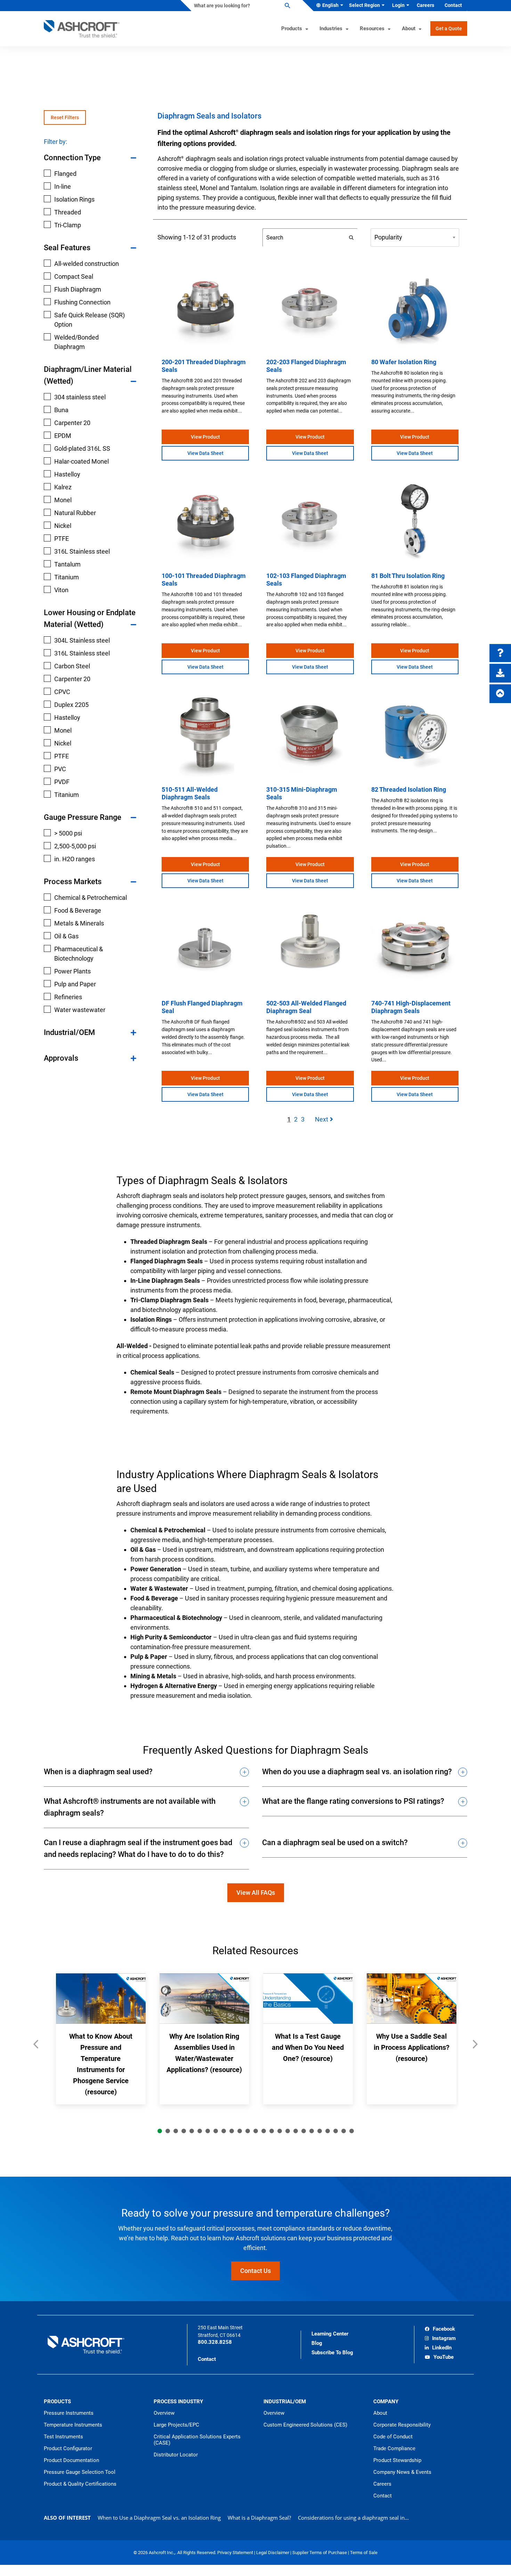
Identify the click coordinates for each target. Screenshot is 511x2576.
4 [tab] (184, 2131)
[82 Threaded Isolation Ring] (415, 735)
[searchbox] (241, 6)
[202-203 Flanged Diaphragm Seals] (310, 308)
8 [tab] (216, 2131)
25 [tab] (352, 2131)
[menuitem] (328, 6)
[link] (440, 2330)
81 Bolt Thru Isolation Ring (408, 576)
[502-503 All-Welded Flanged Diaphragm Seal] (310, 949)
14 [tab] (264, 2131)
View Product (205, 437)
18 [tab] (296, 2131)
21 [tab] (320, 2131)
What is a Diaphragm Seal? (259, 2518)
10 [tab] (232, 2131)
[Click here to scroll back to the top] (500, 694)
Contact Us (255, 2271)
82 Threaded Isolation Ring (409, 789)
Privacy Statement (236, 2553)
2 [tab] (168, 2131)
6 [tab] (200, 2131)
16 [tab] (280, 2131)
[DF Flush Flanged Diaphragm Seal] (205, 949)
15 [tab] (272, 2131)
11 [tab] (240, 2131)
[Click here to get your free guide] (500, 673)
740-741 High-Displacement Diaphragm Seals (411, 1007)
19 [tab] (304, 2131)
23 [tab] (336, 2131)
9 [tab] (224, 2131)
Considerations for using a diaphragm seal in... (353, 2518)
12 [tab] (248, 2131)
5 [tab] (192, 2131)
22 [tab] (328, 2131)
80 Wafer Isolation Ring (404, 362)
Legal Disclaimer (273, 2553)
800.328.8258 (215, 2342)
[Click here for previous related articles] (36, 2048)
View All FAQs (256, 1893)
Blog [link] (317, 2343)
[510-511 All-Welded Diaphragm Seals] (205, 735)
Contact (207, 2359)
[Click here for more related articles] (475, 2048)
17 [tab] (288, 2131)
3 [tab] (176, 2131)
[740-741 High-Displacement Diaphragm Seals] (415, 949)
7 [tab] (208, 2131)
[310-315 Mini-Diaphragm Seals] (310, 735)
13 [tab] (256, 2131)
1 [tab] (160, 2131)
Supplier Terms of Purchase (320, 2553)
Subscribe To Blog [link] (332, 2353)
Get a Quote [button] (449, 28)
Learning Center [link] (330, 2334)
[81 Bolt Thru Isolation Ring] (415, 521)
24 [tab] (344, 2131)
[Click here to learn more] (500, 653)
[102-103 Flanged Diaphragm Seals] (310, 521)
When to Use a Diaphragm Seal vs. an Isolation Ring (159, 2518)
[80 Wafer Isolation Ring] (415, 308)
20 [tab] (312, 2131)
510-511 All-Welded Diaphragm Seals (190, 793)
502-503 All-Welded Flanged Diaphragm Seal (306, 1007)
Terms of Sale (364, 2553)
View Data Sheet (205, 453)
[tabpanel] (101, 2039)
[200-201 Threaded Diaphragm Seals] (205, 308)
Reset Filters (65, 117)
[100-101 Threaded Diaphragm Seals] (205, 521)
